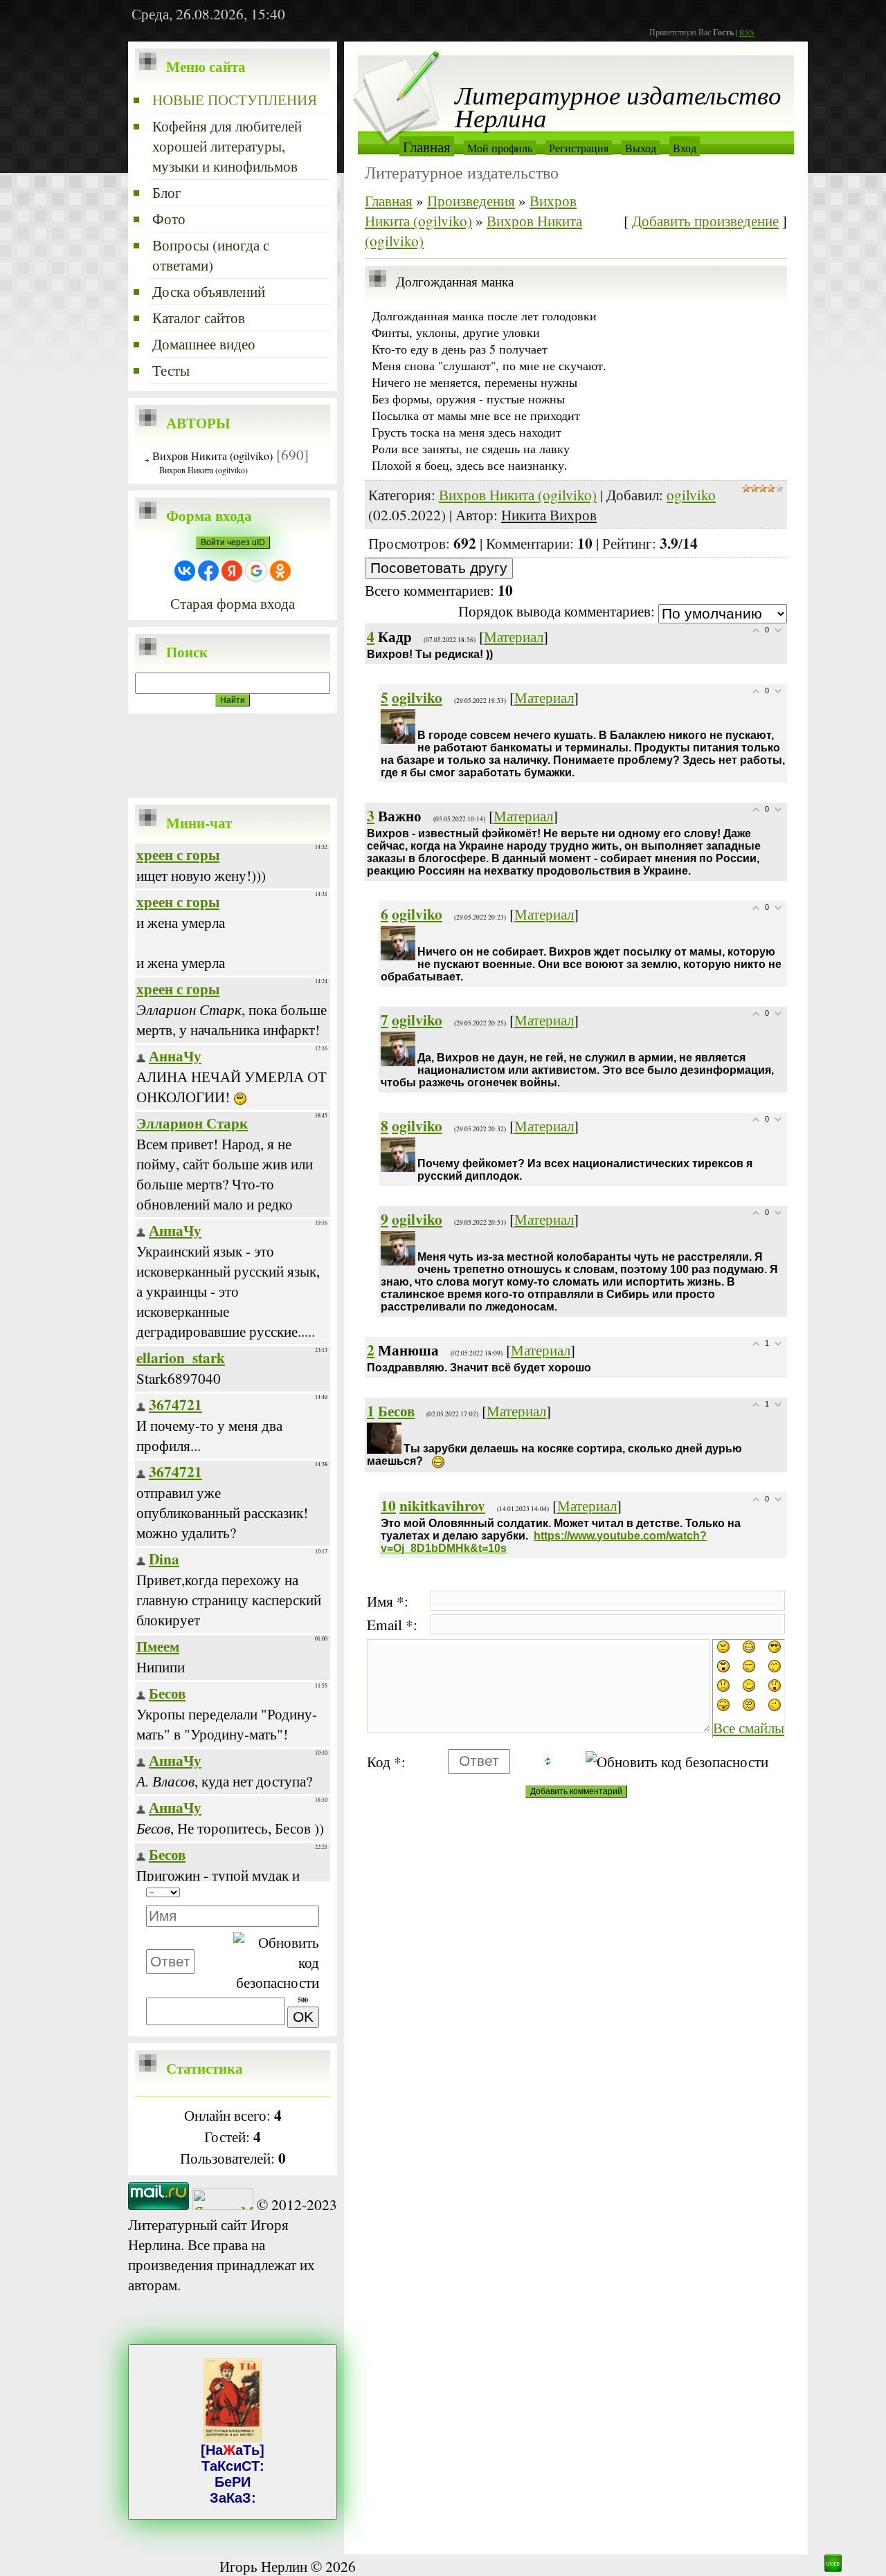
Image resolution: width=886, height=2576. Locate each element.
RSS (747, 32)
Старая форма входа (233, 603)
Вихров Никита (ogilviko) (213, 456)
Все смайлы (749, 1727)
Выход (641, 148)
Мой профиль (500, 148)
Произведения (471, 200)
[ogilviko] (419, 719)
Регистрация (579, 148)
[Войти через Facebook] (208, 571)
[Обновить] (297, 1893)
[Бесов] (405, 1433)
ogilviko (691, 494)
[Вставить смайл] (315, 1893)
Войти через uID (233, 542)
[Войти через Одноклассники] (280, 571)
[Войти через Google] (256, 571)
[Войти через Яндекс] (232, 571)
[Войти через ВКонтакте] (185, 571)
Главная (427, 146)
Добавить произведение (705, 220)
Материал (514, 636)
